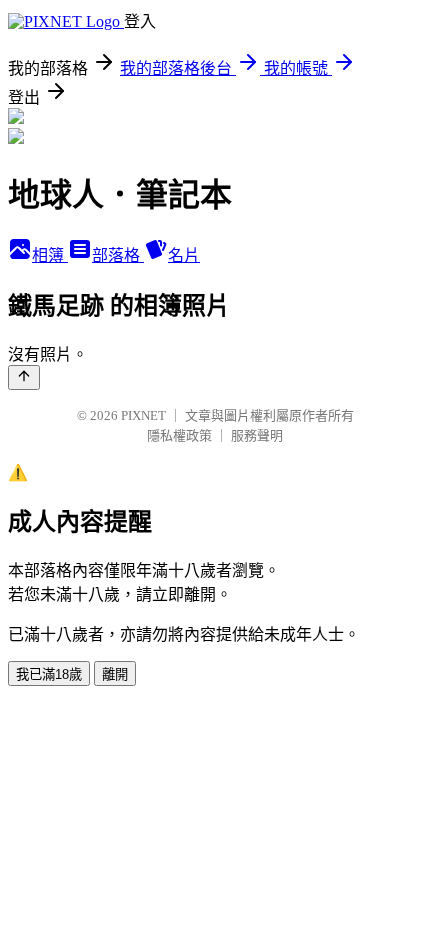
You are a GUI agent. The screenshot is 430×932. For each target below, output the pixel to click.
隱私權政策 (179, 435)
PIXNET (143, 415)
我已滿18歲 (49, 674)
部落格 (118, 255)
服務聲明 (257, 435)
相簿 (50, 255)
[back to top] (24, 377)
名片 (184, 255)
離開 (115, 674)
